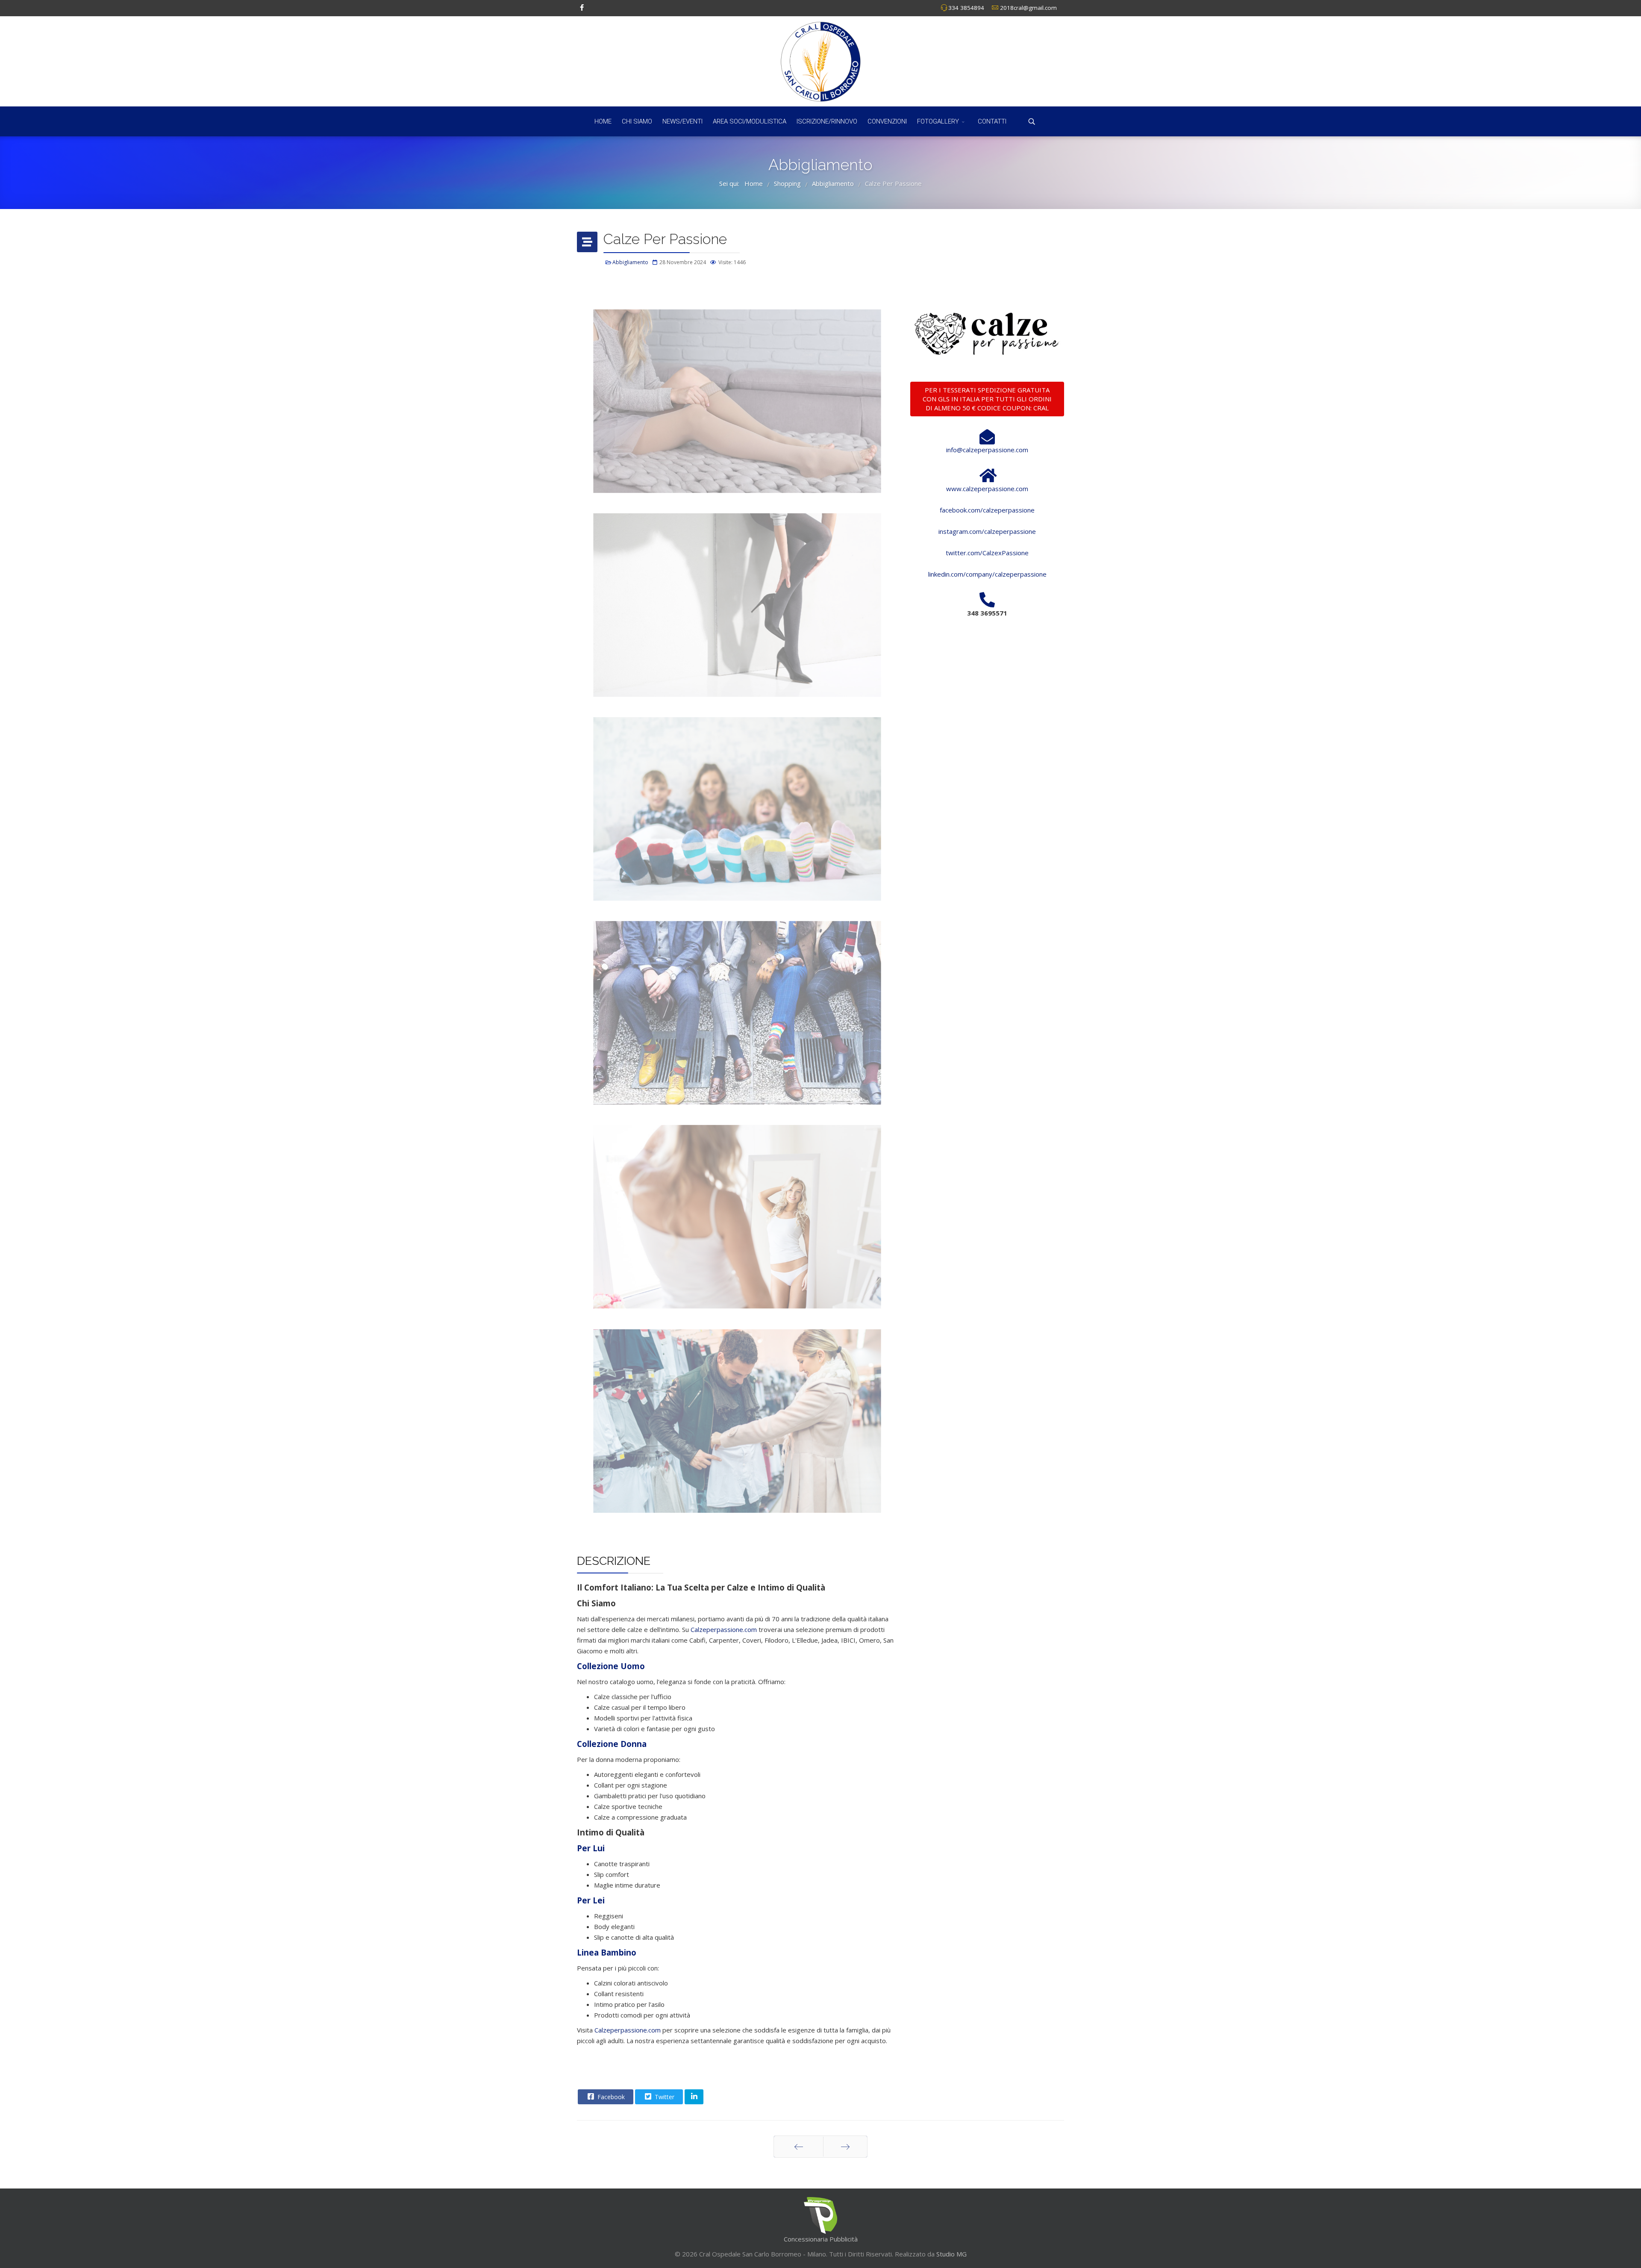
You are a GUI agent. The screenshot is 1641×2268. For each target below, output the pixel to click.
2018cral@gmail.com (1028, 8)
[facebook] (582, 7)
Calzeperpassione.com (724, 1629)
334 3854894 (966, 8)
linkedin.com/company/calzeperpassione (987, 574)
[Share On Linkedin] (694, 2097)
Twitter (664, 2097)
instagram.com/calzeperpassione (987, 531)
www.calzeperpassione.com (987, 489)
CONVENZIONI (887, 121)
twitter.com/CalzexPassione (987, 553)
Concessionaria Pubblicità (821, 2239)
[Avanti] (845, 2147)
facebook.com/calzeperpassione (987, 510)
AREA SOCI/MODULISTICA (750, 121)
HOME (603, 121)
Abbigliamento (630, 262)
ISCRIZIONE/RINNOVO (827, 121)
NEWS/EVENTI (682, 121)
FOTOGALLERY (938, 121)
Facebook (610, 2097)
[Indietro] (798, 2147)
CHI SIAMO (637, 121)
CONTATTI (992, 121)
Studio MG (951, 2254)
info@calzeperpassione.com (987, 450)
